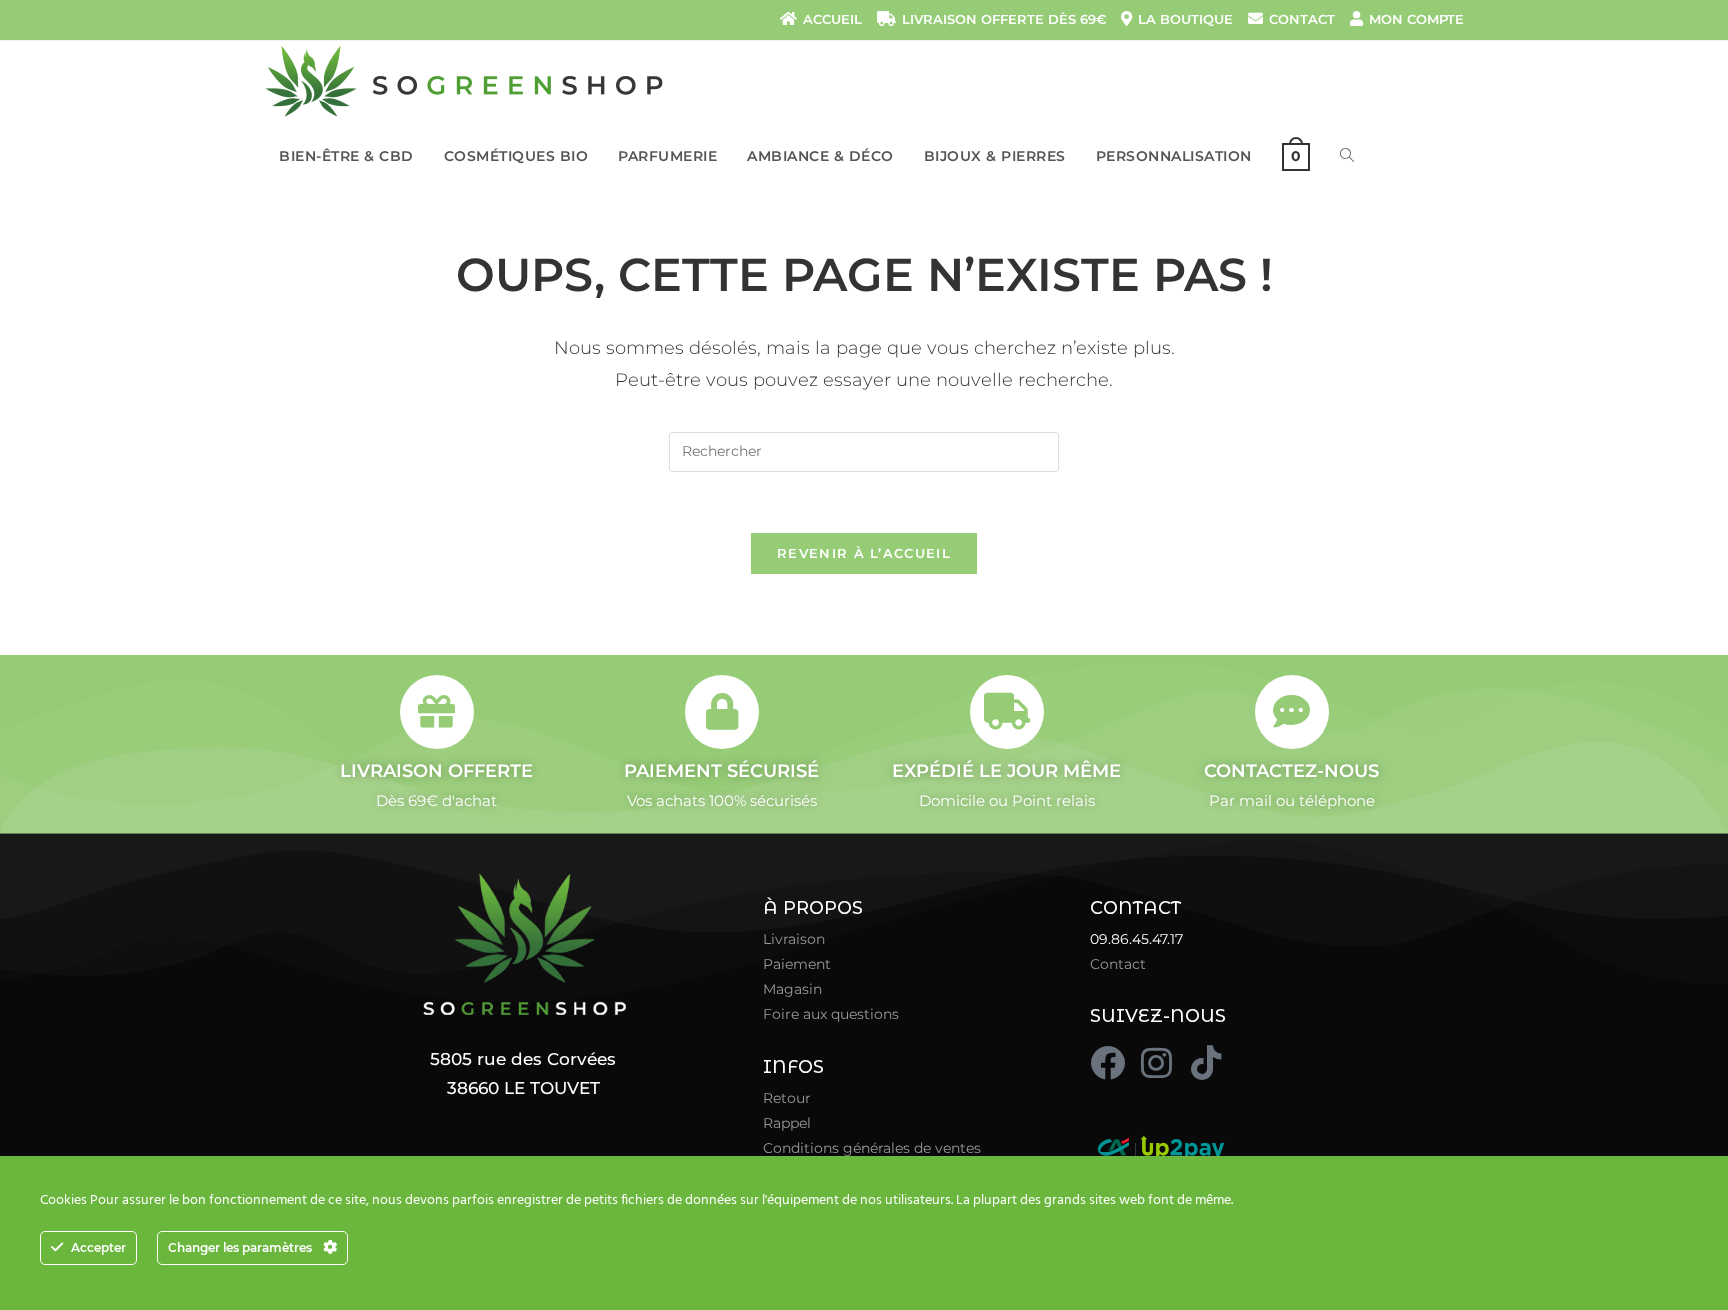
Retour (787, 1098)
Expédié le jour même (1006, 771)
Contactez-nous (1291, 771)
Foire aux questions (831, 1014)
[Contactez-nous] (1292, 712)
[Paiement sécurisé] (722, 712)
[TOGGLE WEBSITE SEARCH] (1347, 156)
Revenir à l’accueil (864, 553)
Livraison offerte (436, 771)
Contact (1118, 964)
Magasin (792, 989)
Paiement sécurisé (721, 771)
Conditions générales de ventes (872, 1148)
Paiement (797, 964)
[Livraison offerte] (437, 712)
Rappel (787, 1123)
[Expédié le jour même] (1007, 712)
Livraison (794, 939)
